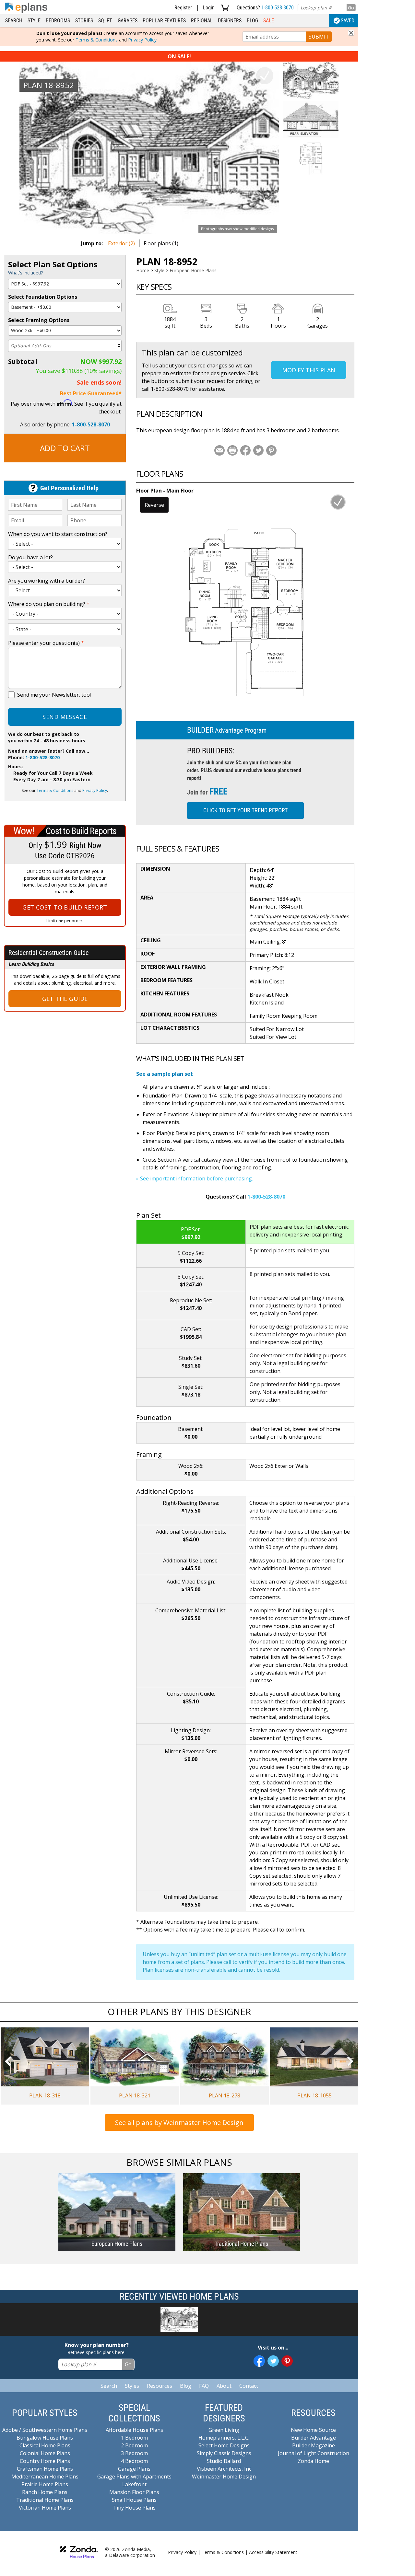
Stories (84, 21)
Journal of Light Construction (314, 2453)
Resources (160, 2386)
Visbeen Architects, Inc (224, 2469)
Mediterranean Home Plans (45, 2477)
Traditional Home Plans (45, 2500)
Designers (230, 21)
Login (209, 8)
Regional (202, 21)
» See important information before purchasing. (195, 1178)
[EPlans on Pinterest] (287, 2361)
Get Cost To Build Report (65, 907)
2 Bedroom (134, 2445)
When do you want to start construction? (58, 534)
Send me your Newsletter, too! (54, 695)
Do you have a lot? (30, 557)
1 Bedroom (134, 2438)
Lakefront (134, 2484)
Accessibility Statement (273, 2552)
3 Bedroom (134, 2453)
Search (14, 21)
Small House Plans (134, 2500)
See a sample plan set (165, 1074)
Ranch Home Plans (45, 2492)
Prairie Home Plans (45, 2484)
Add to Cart (65, 448)
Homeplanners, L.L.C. (224, 2438)
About (224, 2386)
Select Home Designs (224, 2445)
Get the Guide (65, 999)
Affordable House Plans (134, 2430)
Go (351, 8)
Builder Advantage (314, 2438)
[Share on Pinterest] (271, 450)
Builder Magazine (314, 2445)
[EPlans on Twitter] (273, 2361)
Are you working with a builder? (47, 581)
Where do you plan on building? (49, 604)
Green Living (224, 2430)
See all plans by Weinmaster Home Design (179, 2123)
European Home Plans (193, 270)
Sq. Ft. (105, 21)
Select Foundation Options (43, 297)
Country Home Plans (45, 2461)
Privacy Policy (142, 40)
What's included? (25, 273)
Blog (252, 21)
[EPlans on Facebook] (259, 2361)
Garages (128, 21)
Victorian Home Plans (45, 2508)
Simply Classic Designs (224, 2453)
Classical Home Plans (45, 2445)
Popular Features (164, 21)
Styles (132, 2386)
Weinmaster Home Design (224, 2477)
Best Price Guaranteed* (91, 393)
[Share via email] (219, 450)
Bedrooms (58, 21)
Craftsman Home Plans (45, 2469)
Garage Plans (134, 2469)
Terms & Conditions (97, 40)
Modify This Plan (309, 370)
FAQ (204, 2386)
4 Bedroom (134, 2461)
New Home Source (313, 2430)
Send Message (65, 717)
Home (143, 270)
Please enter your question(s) (46, 643)
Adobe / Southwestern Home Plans (45, 2430)
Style (34, 21)
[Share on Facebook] (245, 450)
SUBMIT (319, 37)
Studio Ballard (224, 2461)
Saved (348, 21)
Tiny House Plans (134, 2508)
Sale (269, 21)
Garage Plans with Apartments (134, 2477)
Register (183, 8)
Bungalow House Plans (45, 2438)
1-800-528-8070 (278, 8)
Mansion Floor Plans (134, 2492)
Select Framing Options (39, 320)
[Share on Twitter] (258, 450)
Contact (249, 2386)
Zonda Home (313, 2461)
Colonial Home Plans (45, 2453)
